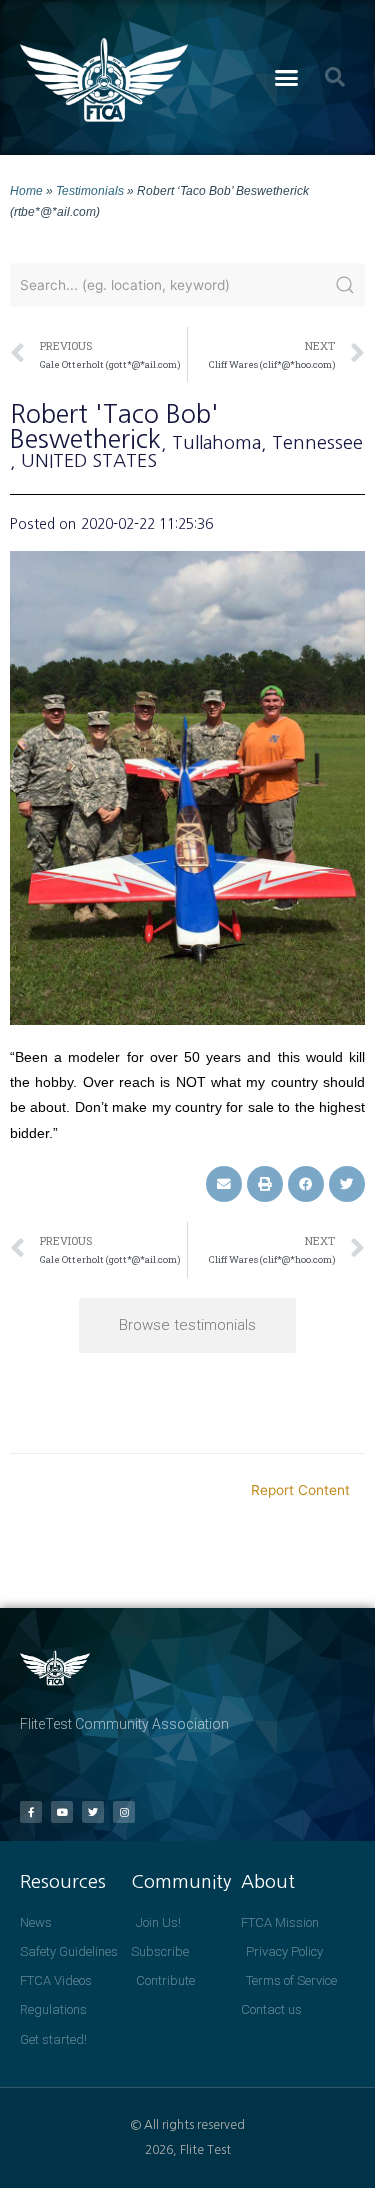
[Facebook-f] (31, 1812)
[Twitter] (93, 1812)
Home (26, 190)
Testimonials (90, 190)
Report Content (300, 1490)
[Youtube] (62, 1812)
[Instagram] (124, 1812)
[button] (286, 78)
